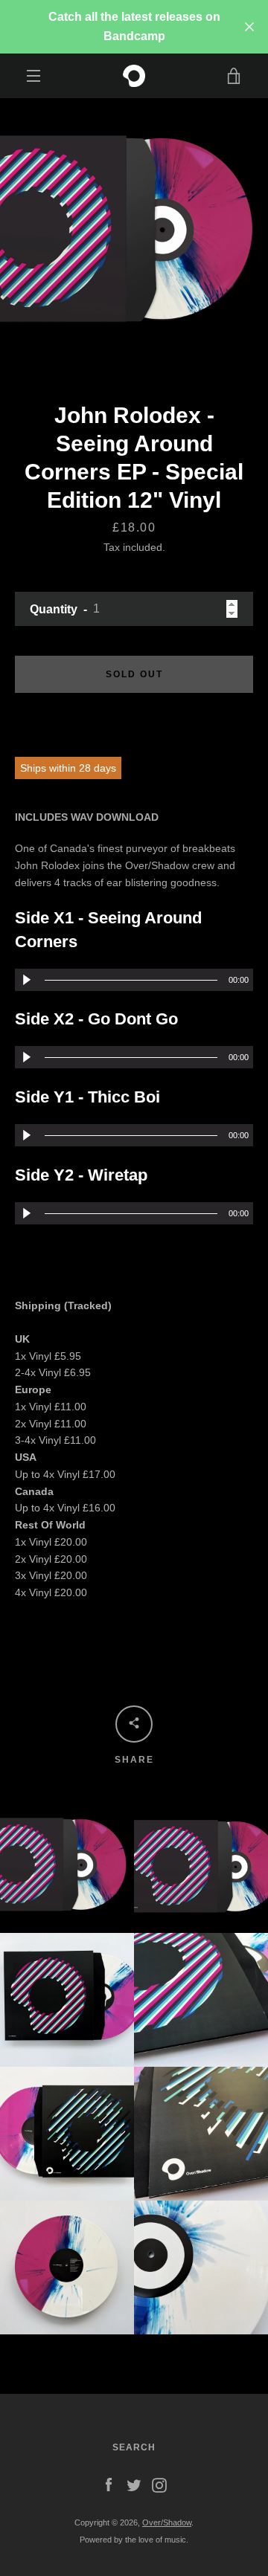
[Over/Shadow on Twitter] (134, 2485)
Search (134, 2447)
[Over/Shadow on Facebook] (109, 2485)
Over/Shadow (167, 2522)
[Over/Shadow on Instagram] (159, 2485)
